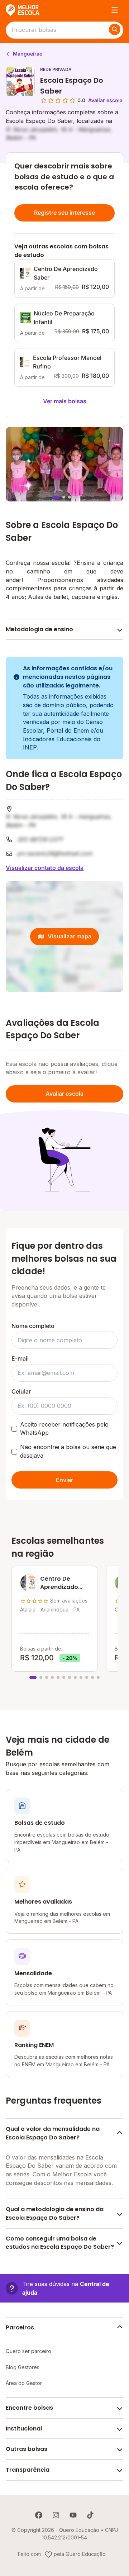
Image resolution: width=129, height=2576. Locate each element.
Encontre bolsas (29, 2408)
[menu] (115, 10)
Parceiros (20, 2327)
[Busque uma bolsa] (115, 29)
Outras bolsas (27, 2449)
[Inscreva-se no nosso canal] (73, 2515)
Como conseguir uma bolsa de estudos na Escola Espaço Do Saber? (60, 2243)
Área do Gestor (24, 2383)
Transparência (28, 2470)
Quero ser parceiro (28, 2351)
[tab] (56, 497)
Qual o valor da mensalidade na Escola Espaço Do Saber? (53, 2133)
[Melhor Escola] (23, 10)
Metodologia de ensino (39, 629)
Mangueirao (27, 54)
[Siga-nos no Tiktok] (90, 2515)
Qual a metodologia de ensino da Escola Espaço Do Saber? (55, 2213)
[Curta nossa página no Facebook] (39, 2515)
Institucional (24, 2429)
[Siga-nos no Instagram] (56, 2515)
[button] (64, 2288)
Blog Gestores (23, 2367)
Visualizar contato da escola (45, 868)
